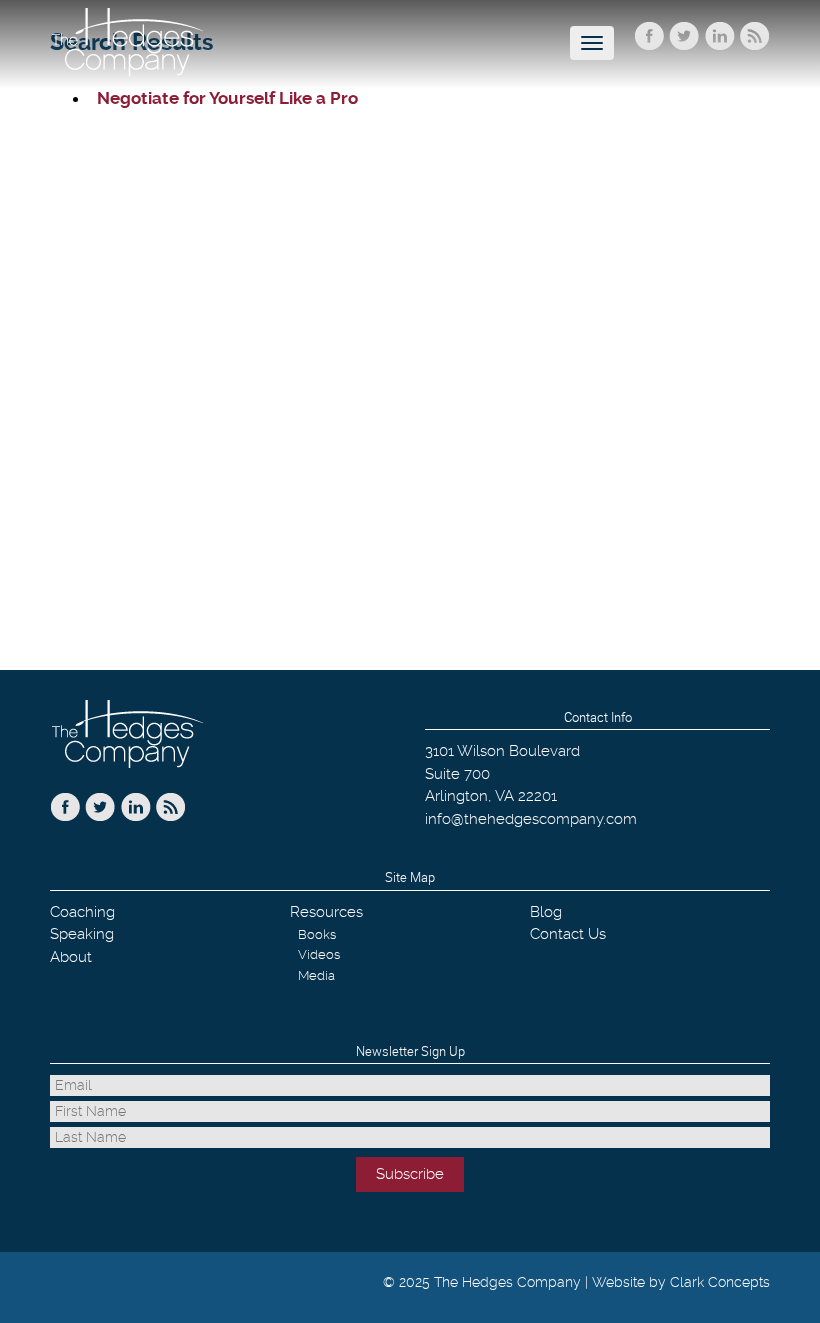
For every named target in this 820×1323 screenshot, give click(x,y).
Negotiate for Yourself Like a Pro (227, 98)
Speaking (82, 934)
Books (317, 934)
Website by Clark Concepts (681, 1282)
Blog (546, 912)
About (71, 957)
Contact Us (568, 934)
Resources (326, 912)
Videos (319, 954)
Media (316, 975)
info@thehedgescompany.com (531, 819)
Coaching (82, 912)
